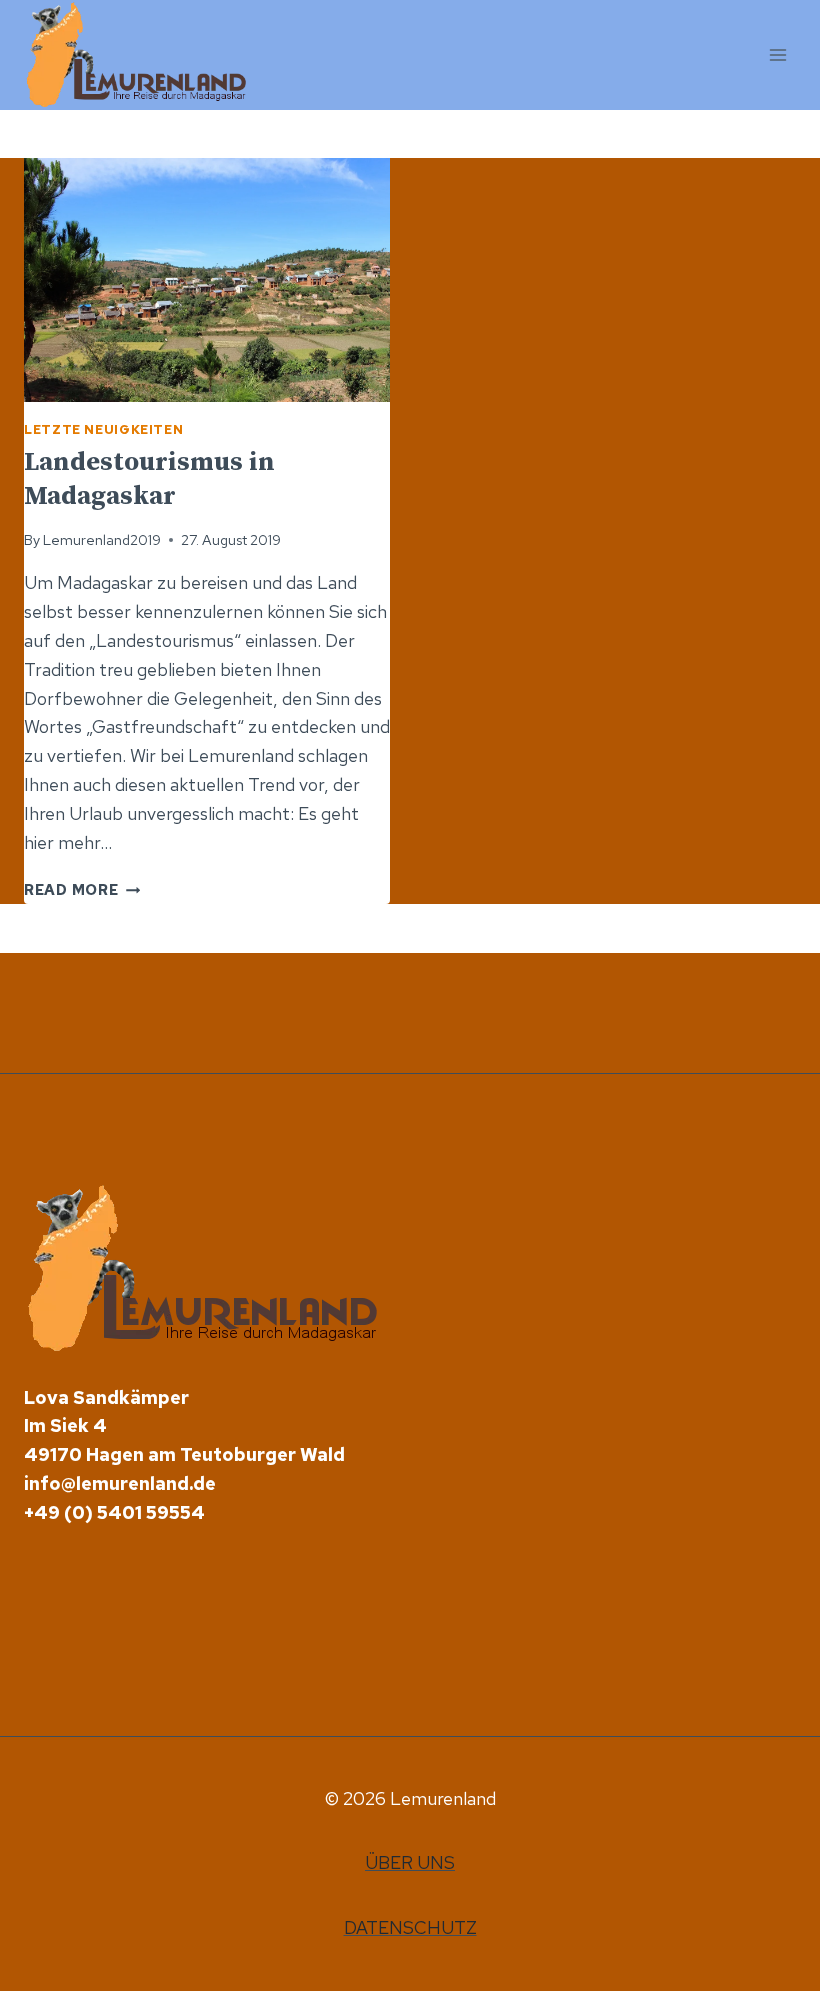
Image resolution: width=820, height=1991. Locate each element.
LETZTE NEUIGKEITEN (103, 429)
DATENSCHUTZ (410, 1927)
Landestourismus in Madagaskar (149, 479)
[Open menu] (777, 54)
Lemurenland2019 (102, 539)
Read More (82, 889)
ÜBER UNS (410, 1862)
